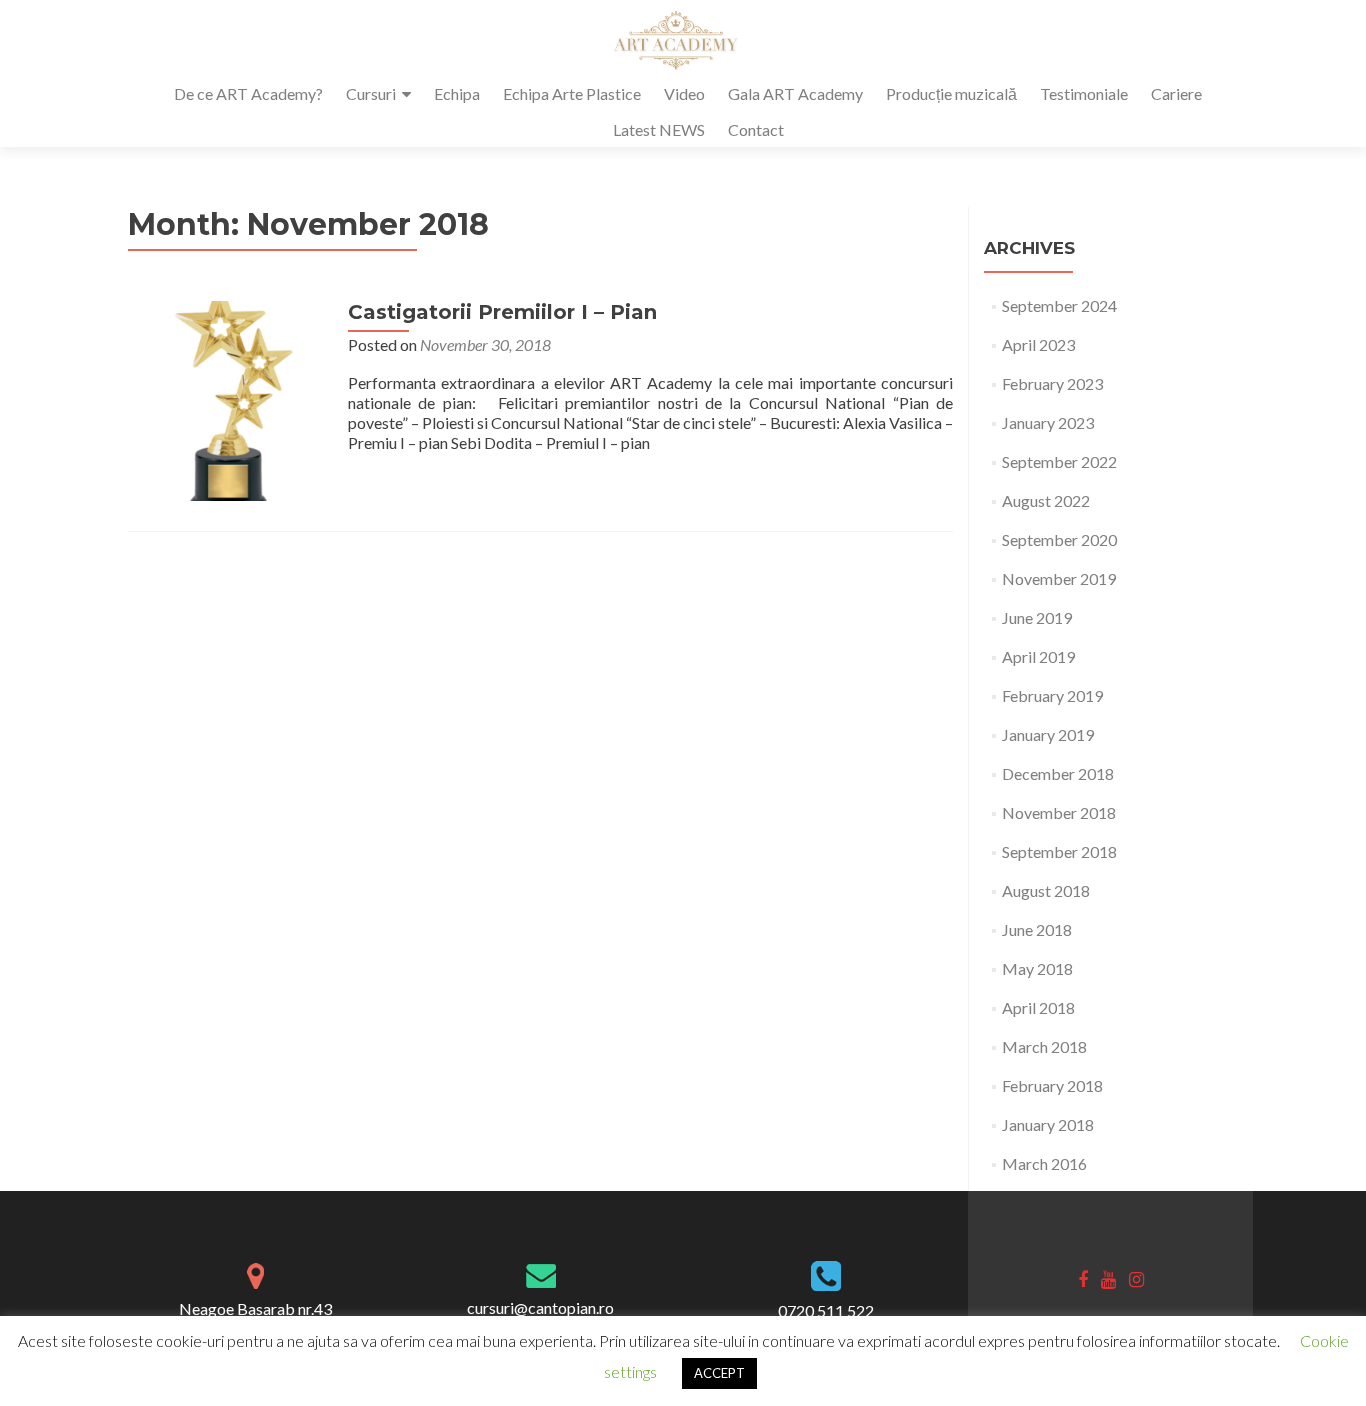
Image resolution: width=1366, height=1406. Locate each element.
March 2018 (1044, 1046)
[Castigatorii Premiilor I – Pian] (228, 398)
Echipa (457, 93)
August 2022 (1046, 500)
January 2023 (1048, 422)
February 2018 (1052, 1085)
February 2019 (1052, 695)
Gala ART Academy (795, 93)
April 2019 (1038, 656)
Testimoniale (1084, 93)
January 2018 (1048, 1124)
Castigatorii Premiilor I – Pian (502, 312)
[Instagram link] (1136, 1278)
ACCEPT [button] (719, 1373)
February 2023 (1052, 383)
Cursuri (371, 93)
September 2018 (1059, 851)
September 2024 (1059, 305)
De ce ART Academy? (248, 93)
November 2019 (1059, 578)
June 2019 (1037, 617)
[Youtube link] (1108, 1278)
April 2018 (1038, 1007)
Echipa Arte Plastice (572, 93)
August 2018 (1046, 890)
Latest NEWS (659, 129)
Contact (756, 129)
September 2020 (1059, 539)
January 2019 (1048, 734)
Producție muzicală (951, 93)
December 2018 (1058, 773)
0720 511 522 (826, 1310)
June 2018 (1037, 929)
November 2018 (1059, 812)
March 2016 (1044, 1163)
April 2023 (1038, 344)
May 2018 (1037, 968)
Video (684, 93)
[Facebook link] (1083, 1278)
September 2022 (1059, 461)
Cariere (1176, 93)
